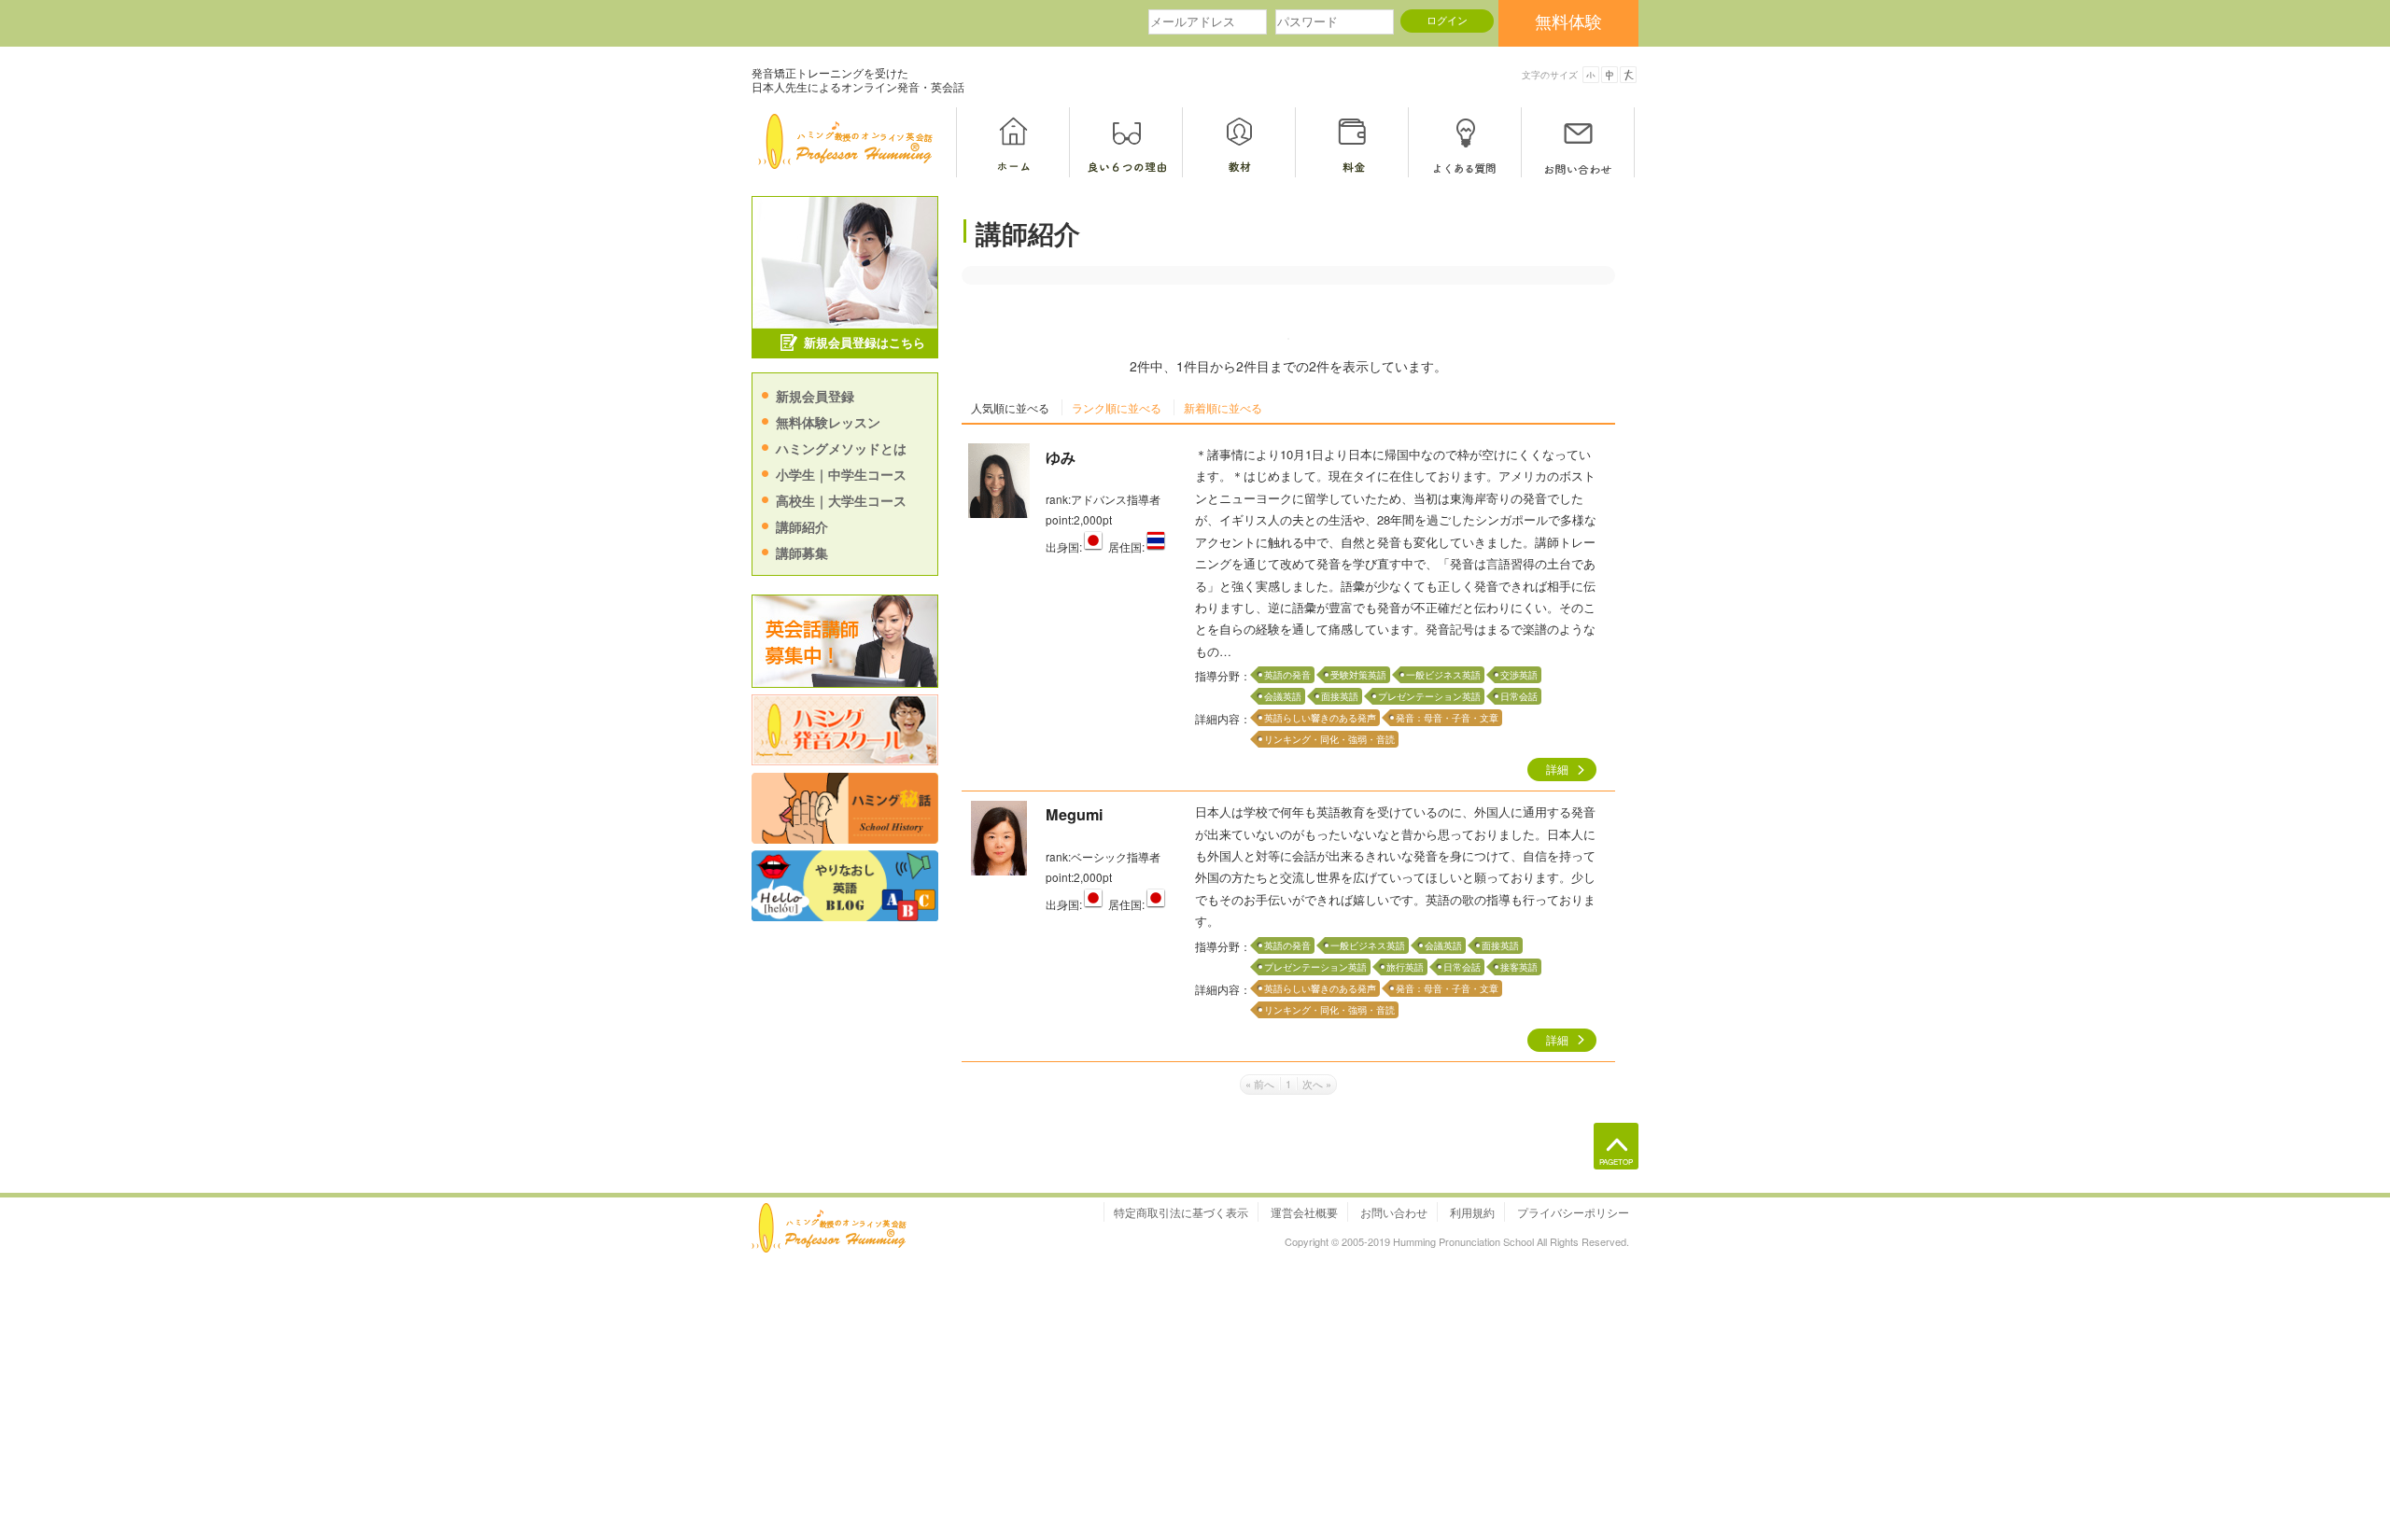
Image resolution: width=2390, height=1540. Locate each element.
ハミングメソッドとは (841, 448)
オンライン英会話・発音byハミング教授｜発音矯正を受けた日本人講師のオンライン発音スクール (850, 142)
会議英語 (1283, 696)
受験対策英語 (1358, 675)
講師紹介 (802, 526)
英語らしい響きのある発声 (1320, 718)
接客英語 (1519, 967)
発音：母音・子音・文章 (1447, 718)
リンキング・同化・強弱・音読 (1329, 739)
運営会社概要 (1304, 1212)
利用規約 (1472, 1212)
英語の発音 (1287, 675)
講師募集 (802, 553)
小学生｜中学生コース (841, 474)
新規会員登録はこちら (865, 342)
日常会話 (1519, 696)
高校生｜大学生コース (841, 500)
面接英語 (1340, 696)
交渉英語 (1519, 675)
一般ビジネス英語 (1443, 675)
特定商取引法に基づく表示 (1181, 1212)
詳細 (1557, 769)
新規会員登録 (815, 396)
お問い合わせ (1394, 1212)
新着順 (1223, 407)
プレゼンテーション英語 (1429, 696)
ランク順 (1117, 407)
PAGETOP (1616, 1162)
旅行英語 (1405, 967)
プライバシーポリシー (1573, 1212)
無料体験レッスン (828, 422)
